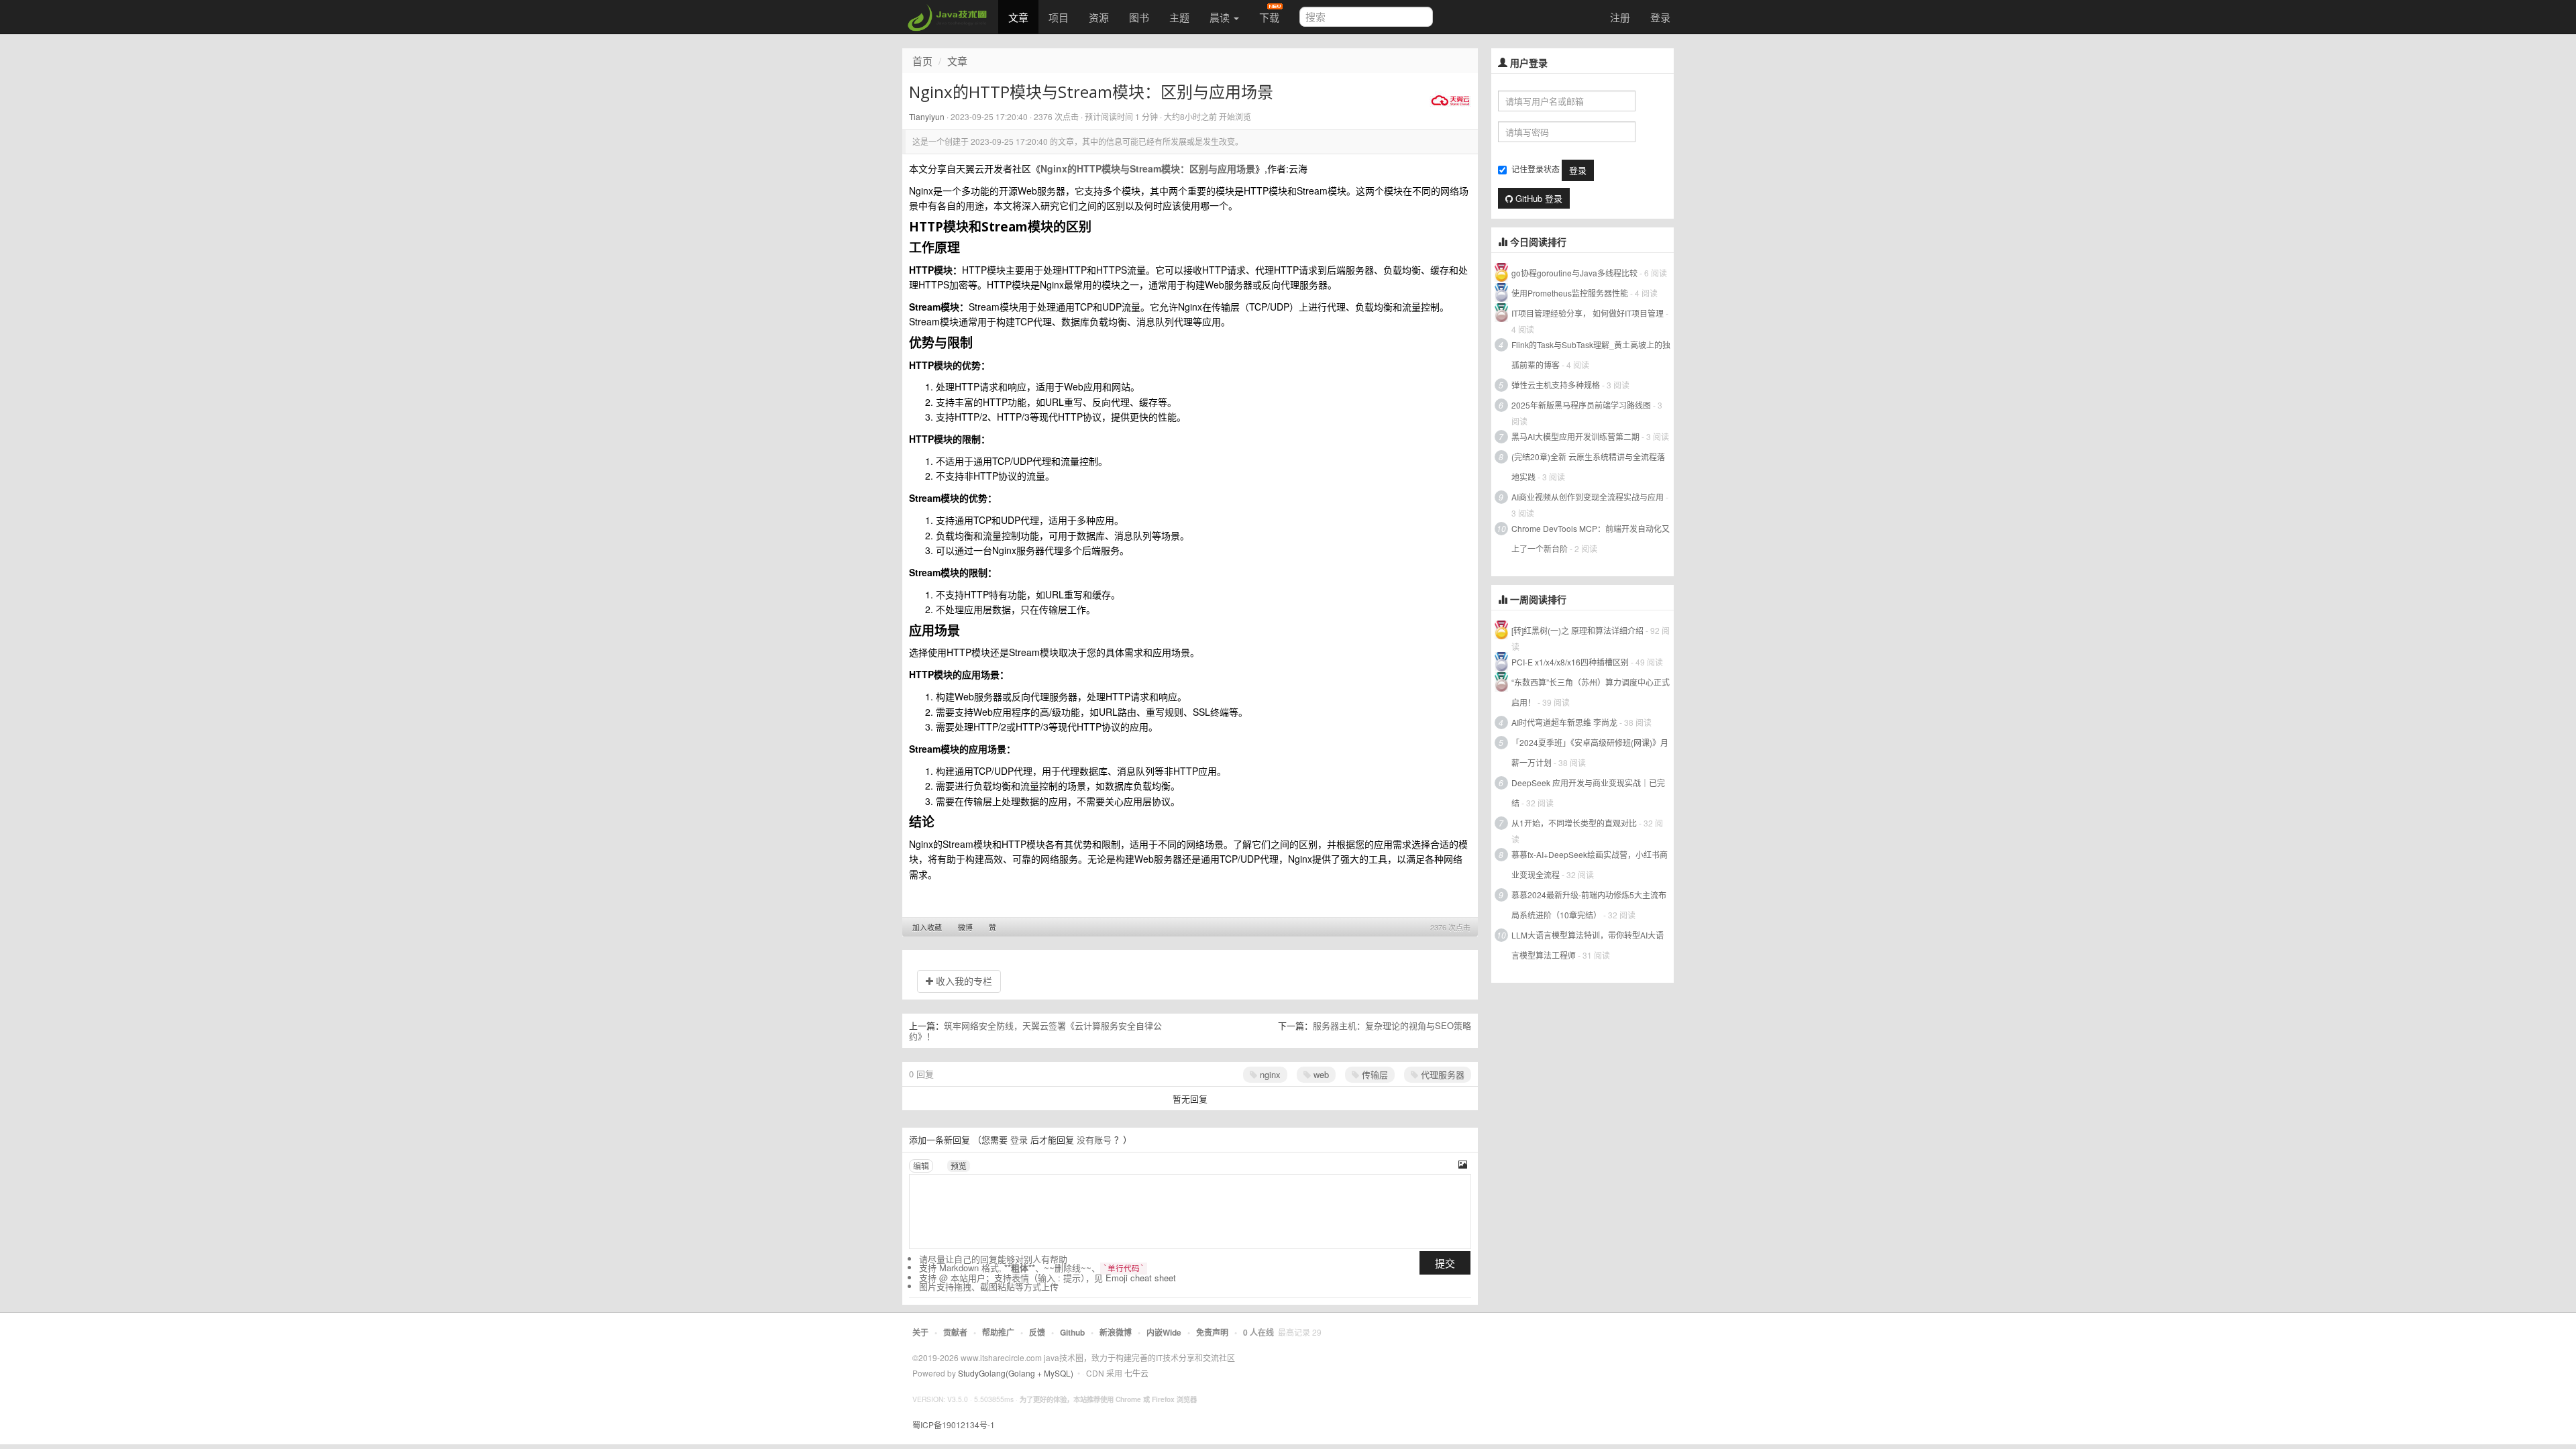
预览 (959, 1166)
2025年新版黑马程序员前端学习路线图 (1581, 405)
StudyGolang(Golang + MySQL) (1016, 1373)
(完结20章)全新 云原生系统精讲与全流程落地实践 (1588, 467)
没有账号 (1094, 1139)
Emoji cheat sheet (1141, 1278)
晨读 (1221, 17)
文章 (1018, 17)
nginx (1269, 1074)
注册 (1620, 17)
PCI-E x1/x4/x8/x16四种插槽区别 (1570, 662)
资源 (1099, 17)
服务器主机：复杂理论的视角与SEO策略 (1392, 1025)
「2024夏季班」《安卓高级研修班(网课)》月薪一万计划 (1590, 752)
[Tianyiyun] (1450, 99)
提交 (1445, 1263)
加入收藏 (927, 927)
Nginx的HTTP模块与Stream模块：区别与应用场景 (1148, 168)
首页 (922, 61)
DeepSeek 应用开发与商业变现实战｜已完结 (1588, 793)
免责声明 (1212, 1332)
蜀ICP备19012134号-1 (954, 1425)
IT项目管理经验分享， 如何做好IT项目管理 (1588, 313)
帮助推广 (998, 1332)
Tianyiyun (927, 116)
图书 (1139, 17)
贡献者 (955, 1332)
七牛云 (1136, 1373)
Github (1072, 1332)
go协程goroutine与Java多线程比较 (1574, 273)
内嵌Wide (1164, 1332)
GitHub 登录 (1538, 198)
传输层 (1374, 1074)
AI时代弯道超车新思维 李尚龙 (1564, 722)
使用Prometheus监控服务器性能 (1570, 293)
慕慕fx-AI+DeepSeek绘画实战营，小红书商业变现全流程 (1590, 864)
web (1320, 1074)
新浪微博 (1116, 1332)
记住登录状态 (1536, 169)
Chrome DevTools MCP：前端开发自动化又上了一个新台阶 (1591, 538)
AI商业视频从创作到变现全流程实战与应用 (1588, 497)
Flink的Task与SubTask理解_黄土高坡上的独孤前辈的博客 (1591, 355)
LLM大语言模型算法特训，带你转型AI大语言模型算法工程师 (1588, 945)
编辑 (921, 1166)
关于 (920, 1332)
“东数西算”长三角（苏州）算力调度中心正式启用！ (1591, 692)
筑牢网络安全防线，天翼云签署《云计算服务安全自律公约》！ (1035, 1031)
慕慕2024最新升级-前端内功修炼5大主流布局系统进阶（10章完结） (1589, 905)
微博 (965, 927)
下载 (1269, 17)
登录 (1660, 17)
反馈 (1037, 1332)
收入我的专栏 (963, 981)
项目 (1059, 17)
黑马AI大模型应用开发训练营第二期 (1575, 436)
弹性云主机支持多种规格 (1556, 385)
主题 (1179, 17)
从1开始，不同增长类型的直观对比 (1574, 823)
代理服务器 (1441, 1074)
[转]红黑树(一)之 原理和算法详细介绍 (1577, 630)
